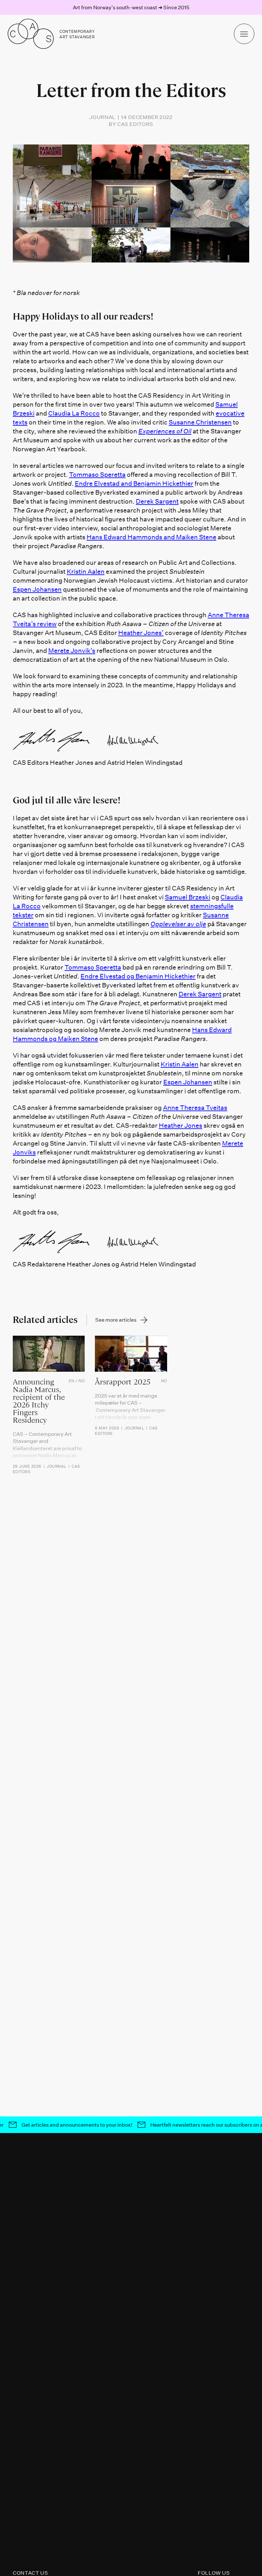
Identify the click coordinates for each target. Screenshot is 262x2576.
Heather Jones (181, 1125)
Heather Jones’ (141, 632)
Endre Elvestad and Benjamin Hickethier (134, 483)
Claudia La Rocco (74, 413)
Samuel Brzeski (188, 897)
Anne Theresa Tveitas (195, 1107)
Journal (102, 117)
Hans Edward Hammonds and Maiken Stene (151, 537)
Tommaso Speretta (97, 474)
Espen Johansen (37, 589)
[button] (244, 34)
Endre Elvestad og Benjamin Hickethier (138, 976)
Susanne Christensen (200, 422)
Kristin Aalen (86, 571)
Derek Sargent (157, 501)
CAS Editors (135, 124)
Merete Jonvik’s (72, 650)
